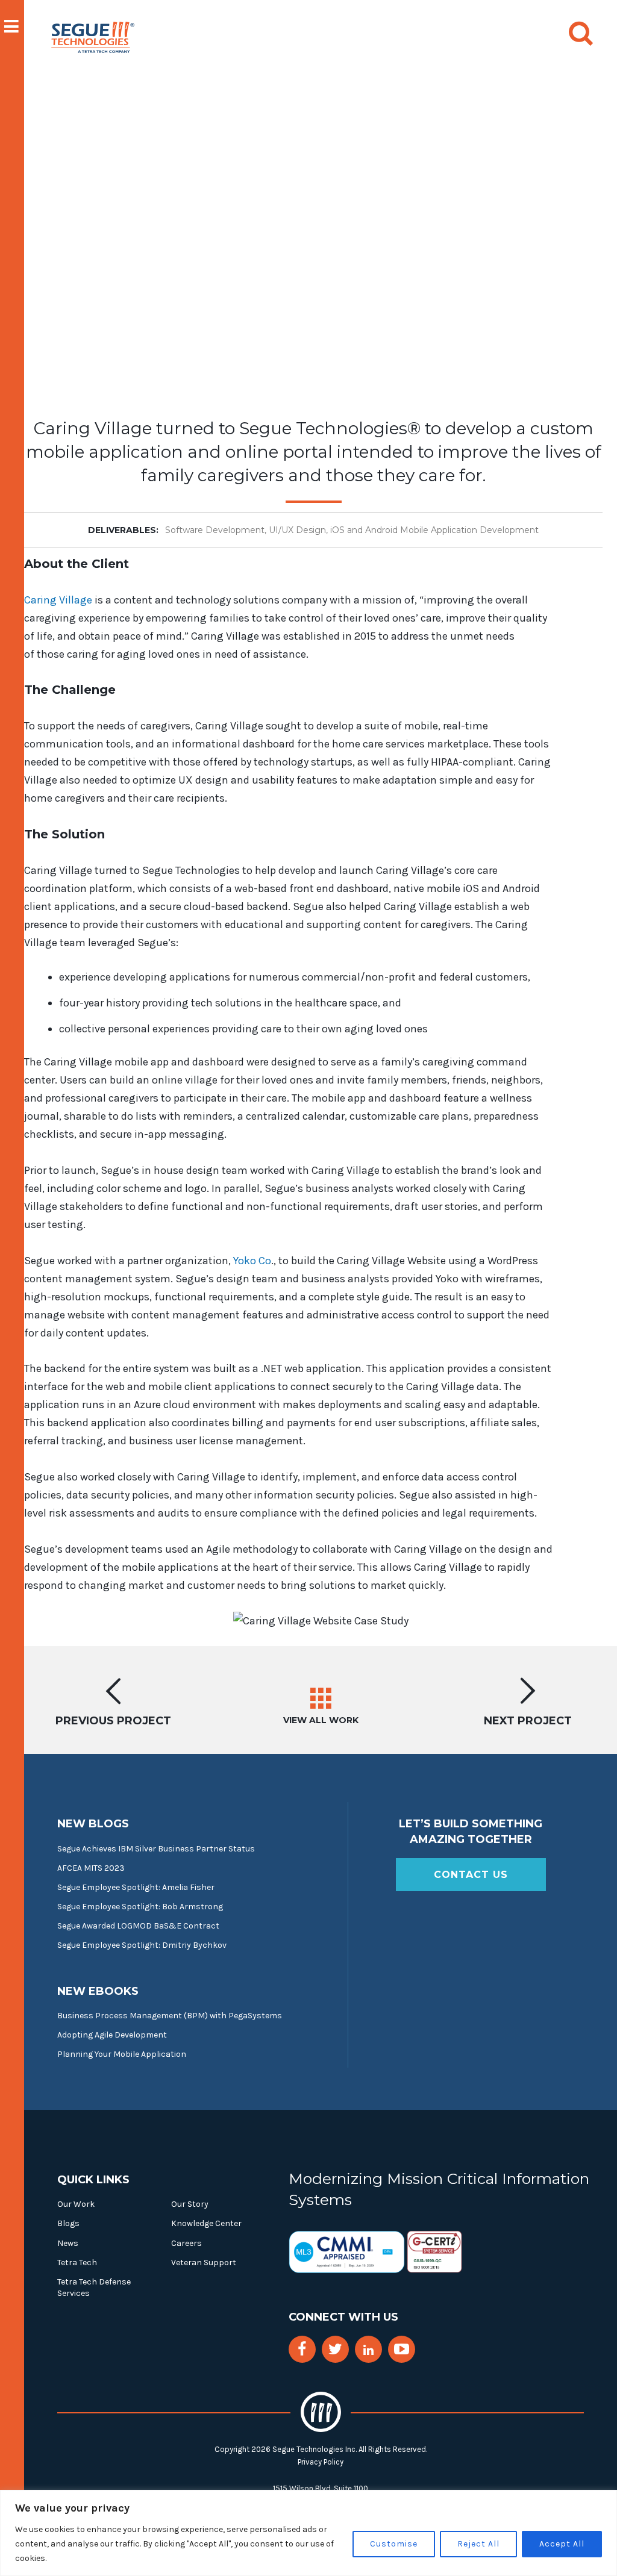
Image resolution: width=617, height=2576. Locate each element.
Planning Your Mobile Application (122, 2054)
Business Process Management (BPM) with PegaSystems (170, 2016)
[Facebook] (302, 2349)
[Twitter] (335, 2349)
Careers (186, 2243)
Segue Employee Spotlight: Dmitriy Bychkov (142, 1945)
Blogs (68, 2223)
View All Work (321, 1720)
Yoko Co (252, 1261)
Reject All (478, 2544)
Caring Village (58, 600)
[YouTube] (402, 2349)
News (68, 2243)
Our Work (76, 2204)
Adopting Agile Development (112, 2035)
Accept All (562, 2544)
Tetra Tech (77, 2263)
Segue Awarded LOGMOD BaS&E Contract (138, 1926)
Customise (394, 2544)
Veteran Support (204, 2263)
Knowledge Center (206, 2223)
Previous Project (113, 1720)
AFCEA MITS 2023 (91, 1868)
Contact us (471, 1875)
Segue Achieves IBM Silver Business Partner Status (156, 1849)
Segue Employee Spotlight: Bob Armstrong (140, 1907)
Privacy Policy (321, 2462)
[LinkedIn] (368, 2350)
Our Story (190, 2204)
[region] (308, 2533)
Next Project (528, 1720)
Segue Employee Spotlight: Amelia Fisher (136, 1887)
